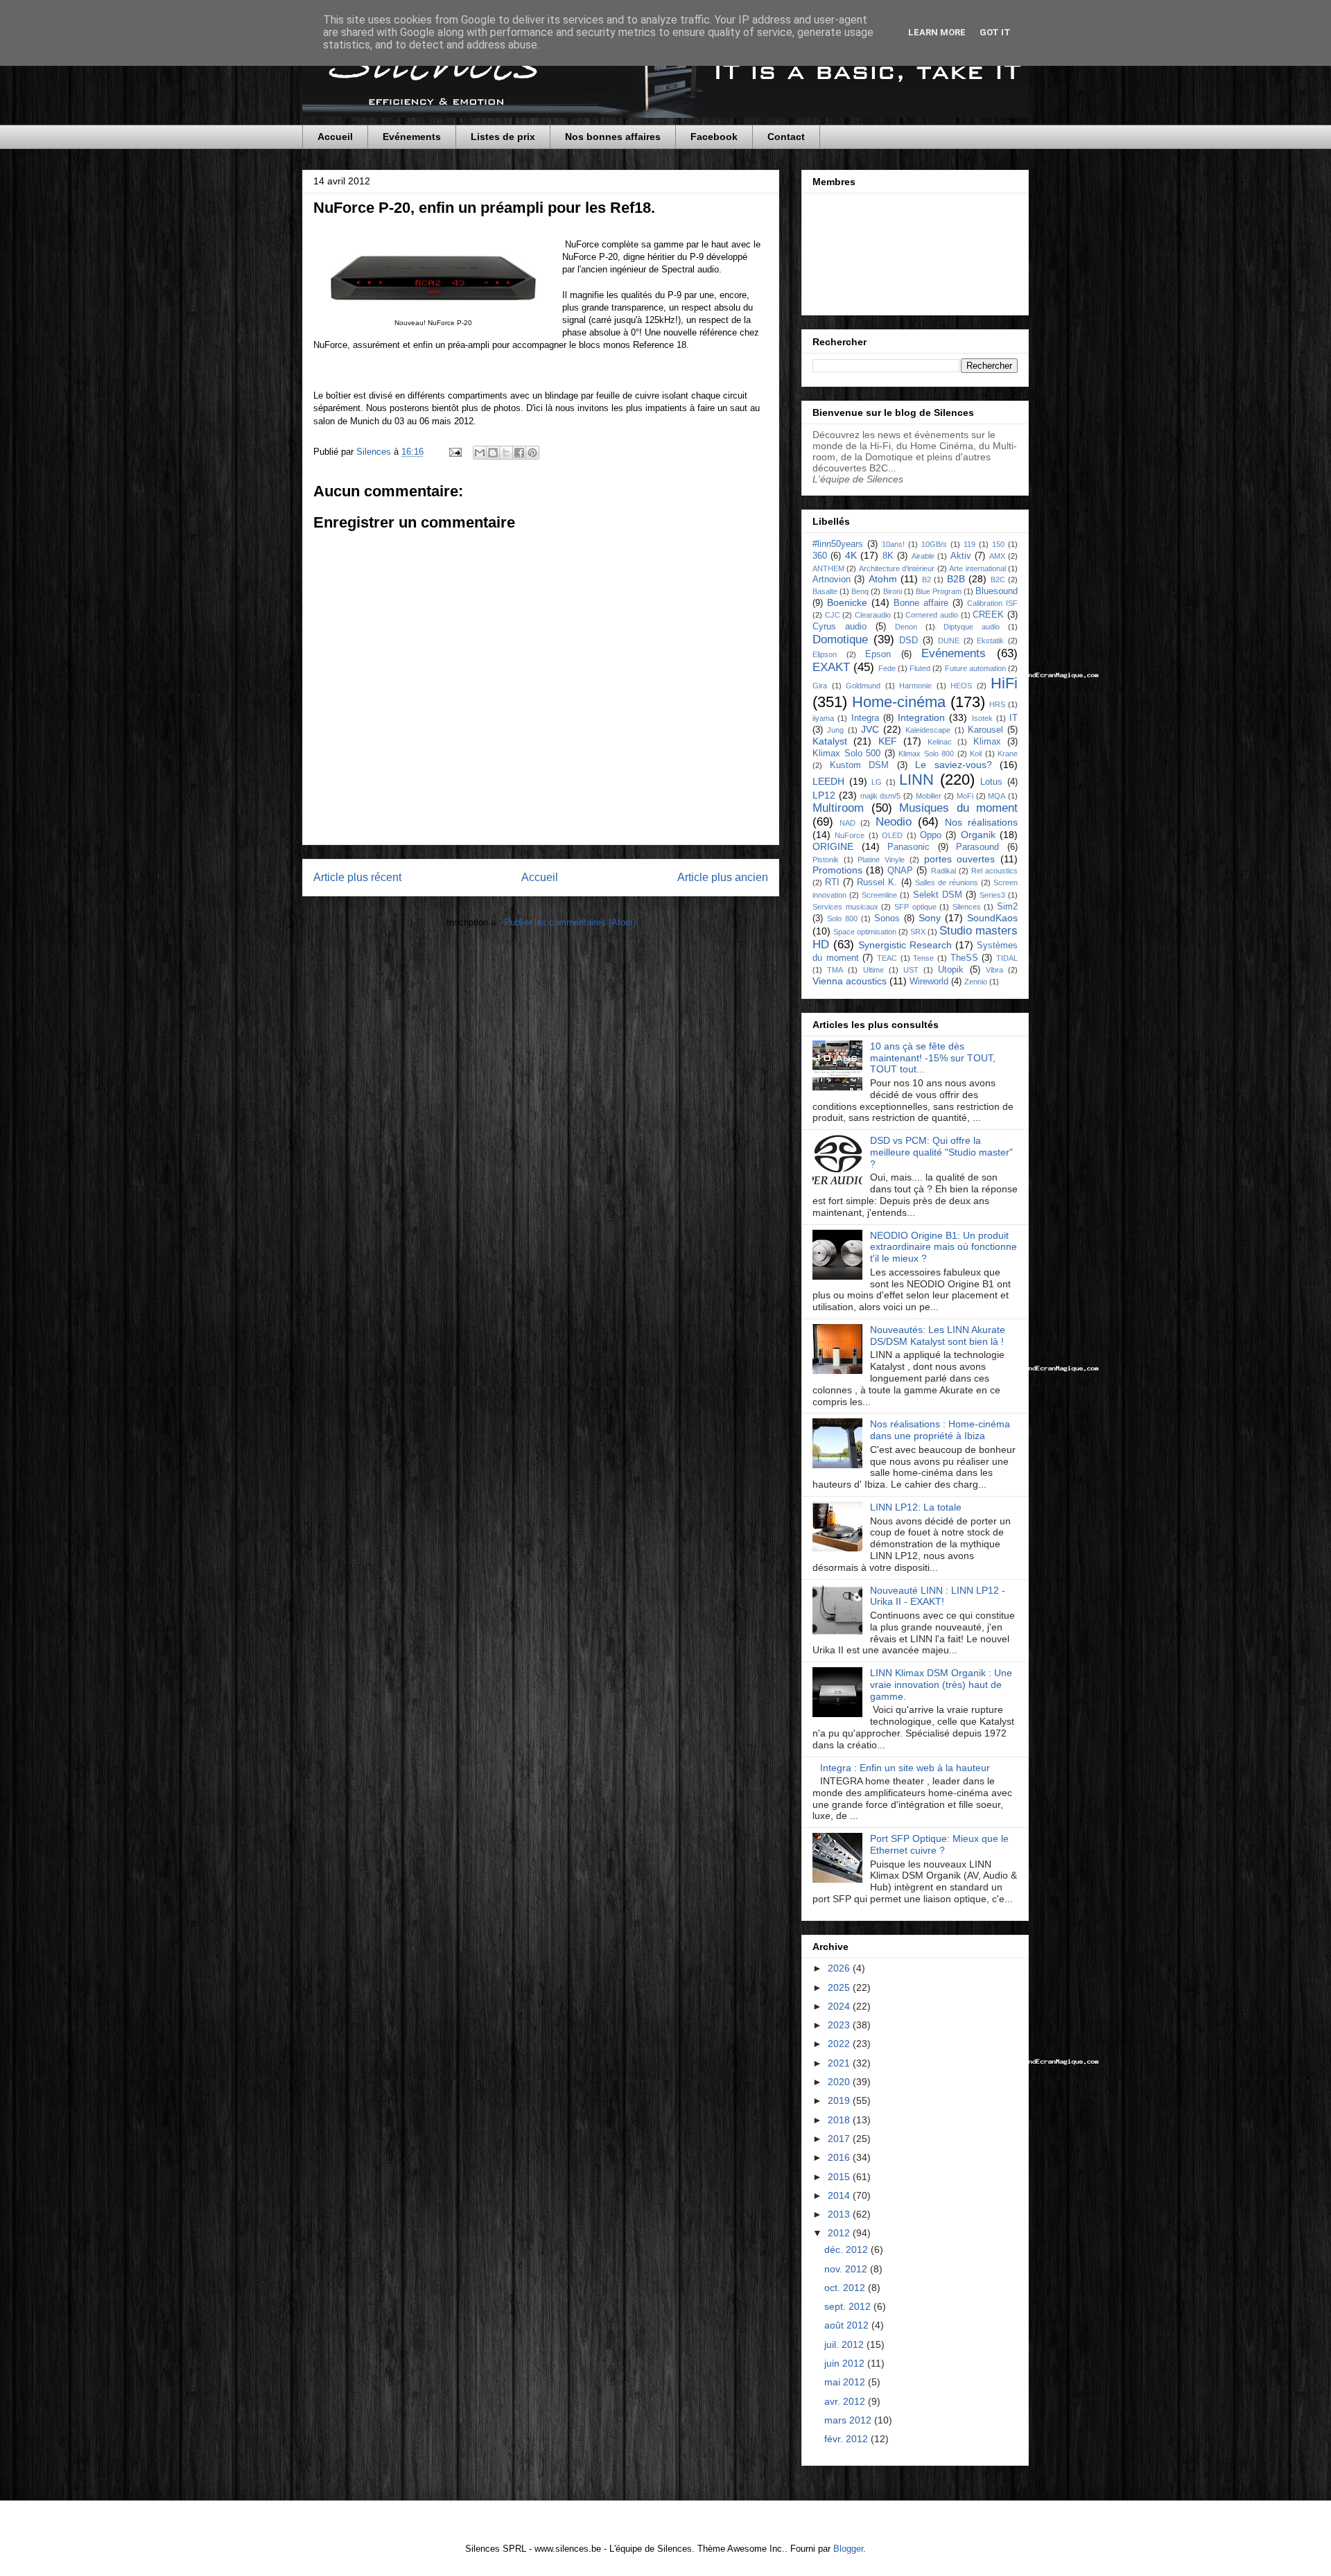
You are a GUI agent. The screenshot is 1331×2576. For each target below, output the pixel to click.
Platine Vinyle (881, 860)
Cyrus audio (840, 627)
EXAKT (831, 667)
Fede (887, 668)
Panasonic (908, 847)
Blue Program (939, 591)
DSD (908, 641)
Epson (878, 654)
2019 (840, 2100)
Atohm (883, 579)
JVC (870, 729)
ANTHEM (828, 568)
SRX (918, 932)
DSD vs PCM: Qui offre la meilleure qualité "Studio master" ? (941, 1152)
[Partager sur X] (506, 453)
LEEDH (828, 781)
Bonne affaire (921, 603)
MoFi (965, 796)
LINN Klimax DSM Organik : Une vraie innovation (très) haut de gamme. (941, 1685)
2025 (840, 1987)
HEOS (961, 686)
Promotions (837, 870)
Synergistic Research (905, 945)
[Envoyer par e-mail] (480, 453)
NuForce (850, 835)
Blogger (848, 2549)
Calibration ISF (992, 603)
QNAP (900, 871)
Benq (860, 591)
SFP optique (915, 907)
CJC (833, 615)
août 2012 (848, 2325)
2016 (840, 2157)
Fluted (920, 668)
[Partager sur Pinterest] (532, 453)
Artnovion (832, 580)
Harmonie (915, 686)
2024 (840, 2006)
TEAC (887, 958)
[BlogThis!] (493, 453)
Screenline (879, 895)
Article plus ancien (723, 877)
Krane (1008, 754)
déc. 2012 (847, 2249)
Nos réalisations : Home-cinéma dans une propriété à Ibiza (940, 1430)
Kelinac (940, 742)
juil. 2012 (845, 2344)
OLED (892, 835)
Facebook (714, 137)
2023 (840, 2025)
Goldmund (863, 686)
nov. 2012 (847, 2269)
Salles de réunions (947, 882)
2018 (840, 2120)
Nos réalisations (981, 822)
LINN (916, 780)
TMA (835, 970)
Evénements (412, 137)
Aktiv (961, 556)
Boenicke (847, 602)
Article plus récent (357, 877)
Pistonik (826, 860)
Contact (786, 137)
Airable (923, 556)
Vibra (994, 970)
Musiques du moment (958, 808)
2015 (840, 2177)
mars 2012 (849, 2420)
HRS (997, 704)
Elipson (825, 654)
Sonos (887, 919)
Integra (865, 718)
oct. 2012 (846, 2288)
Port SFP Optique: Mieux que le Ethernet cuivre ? (939, 1844)
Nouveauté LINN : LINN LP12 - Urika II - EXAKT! (938, 1596)
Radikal (943, 871)
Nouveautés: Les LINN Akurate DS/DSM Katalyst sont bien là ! (938, 1335)
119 (969, 544)
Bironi (893, 591)
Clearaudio (873, 615)
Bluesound (997, 591)
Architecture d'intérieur (897, 568)
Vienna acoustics (850, 981)
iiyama (823, 718)
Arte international (977, 568)
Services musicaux (845, 907)
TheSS (964, 958)
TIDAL (1007, 958)
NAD (847, 823)
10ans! (893, 544)
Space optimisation (865, 932)
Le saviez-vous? (954, 765)
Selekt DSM (938, 895)
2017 (840, 2139)
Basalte (825, 591)
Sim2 (1007, 907)
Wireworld (929, 982)
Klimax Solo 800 (926, 754)
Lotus (991, 782)
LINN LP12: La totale (916, 1507)
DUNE (949, 641)
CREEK (988, 615)
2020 (840, 2082)
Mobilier (929, 796)
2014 (840, 2195)
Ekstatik (990, 641)
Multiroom (838, 808)
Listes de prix (503, 137)
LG (877, 782)
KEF (888, 741)
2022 (840, 2044)
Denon (906, 627)
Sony (930, 918)
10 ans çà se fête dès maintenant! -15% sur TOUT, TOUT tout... (933, 1058)
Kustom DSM (860, 765)
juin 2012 (846, 2363)
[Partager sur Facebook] (519, 453)
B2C (998, 580)
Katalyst (830, 741)
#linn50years (838, 544)
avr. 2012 (846, 2401)
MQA (997, 796)
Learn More (937, 32)
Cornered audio (932, 615)
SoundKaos (992, 918)
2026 (840, 1968)
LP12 (824, 795)
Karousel (985, 730)
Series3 (992, 895)
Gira (820, 686)
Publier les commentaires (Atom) (570, 922)
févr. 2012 (847, 2439)
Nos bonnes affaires (613, 137)
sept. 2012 (849, 2306)
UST (911, 970)
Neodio (894, 822)
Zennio (976, 982)
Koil (976, 754)
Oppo (931, 835)
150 (998, 544)
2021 (840, 2063)
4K (851, 555)
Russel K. (877, 882)
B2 (927, 580)
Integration (921, 717)
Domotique (840, 639)
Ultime (873, 970)
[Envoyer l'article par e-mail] (454, 452)
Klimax (987, 742)
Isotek (982, 718)
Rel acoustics (994, 871)
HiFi (1004, 683)
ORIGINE (833, 846)
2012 (840, 2233)
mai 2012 (846, 2382)
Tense (923, 958)
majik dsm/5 (881, 796)
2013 (840, 2214)
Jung (835, 730)
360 (820, 556)
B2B (956, 579)
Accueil (335, 137)
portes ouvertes (960, 859)
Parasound (977, 847)
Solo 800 (842, 919)
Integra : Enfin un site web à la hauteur (905, 1768)
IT (1014, 718)
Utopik (951, 970)
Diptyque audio (972, 627)
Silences (967, 907)
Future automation (975, 668)
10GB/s (934, 544)
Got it (995, 32)
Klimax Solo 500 (846, 754)
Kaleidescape (928, 730)
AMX (997, 556)
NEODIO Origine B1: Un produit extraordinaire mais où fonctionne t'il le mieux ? (943, 1247)
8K (888, 556)
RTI (832, 882)
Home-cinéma (899, 702)
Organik (978, 835)
